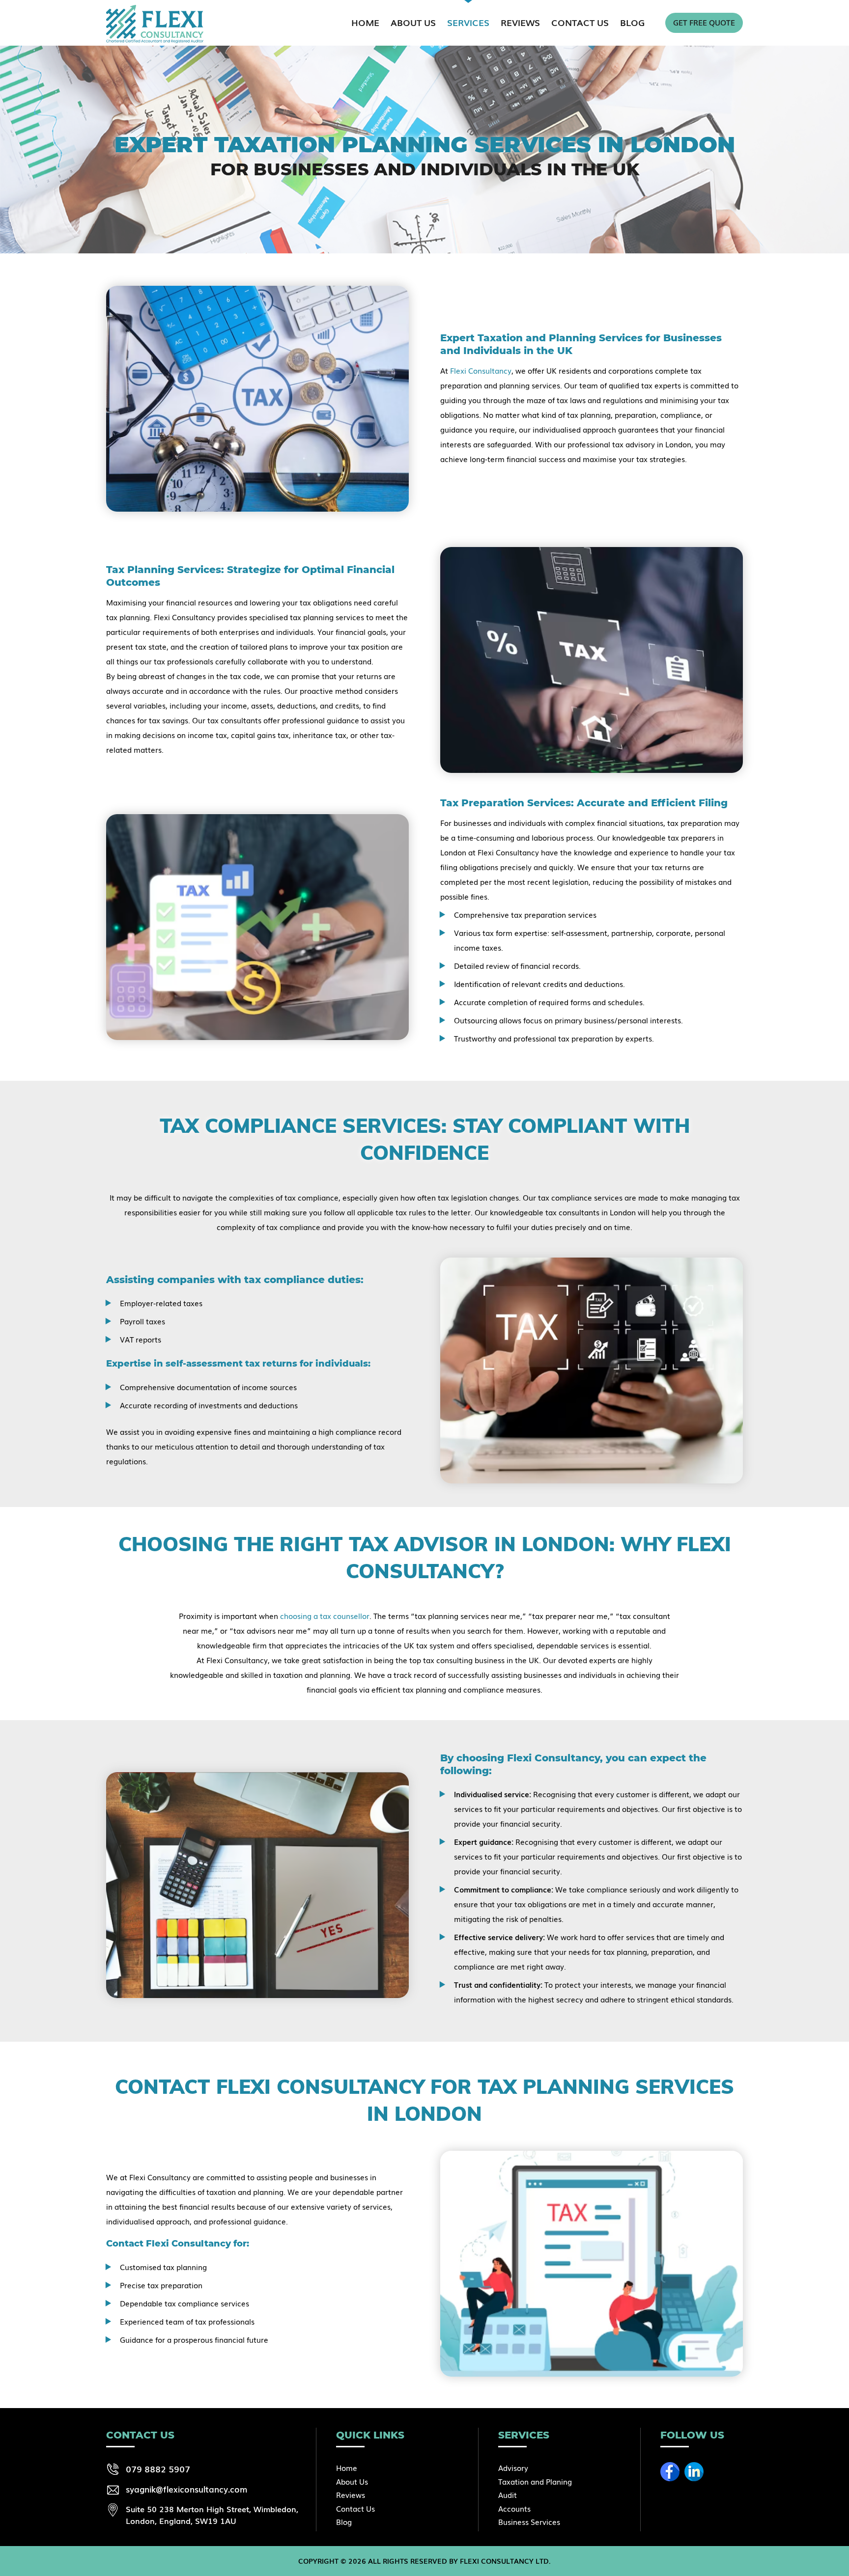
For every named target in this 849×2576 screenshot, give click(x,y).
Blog (633, 22)
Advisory (513, 2467)
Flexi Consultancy (481, 370)
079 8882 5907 (158, 2468)
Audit (508, 2494)
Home (365, 22)
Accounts (514, 2508)
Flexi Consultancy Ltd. (505, 2561)
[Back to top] (822, 2561)
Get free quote (704, 22)
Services (468, 22)
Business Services (529, 2521)
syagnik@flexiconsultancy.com (186, 2489)
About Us (413, 22)
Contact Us (580, 22)
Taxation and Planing (535, 2481)
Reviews (520, 22)
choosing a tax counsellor (325, 1616)
